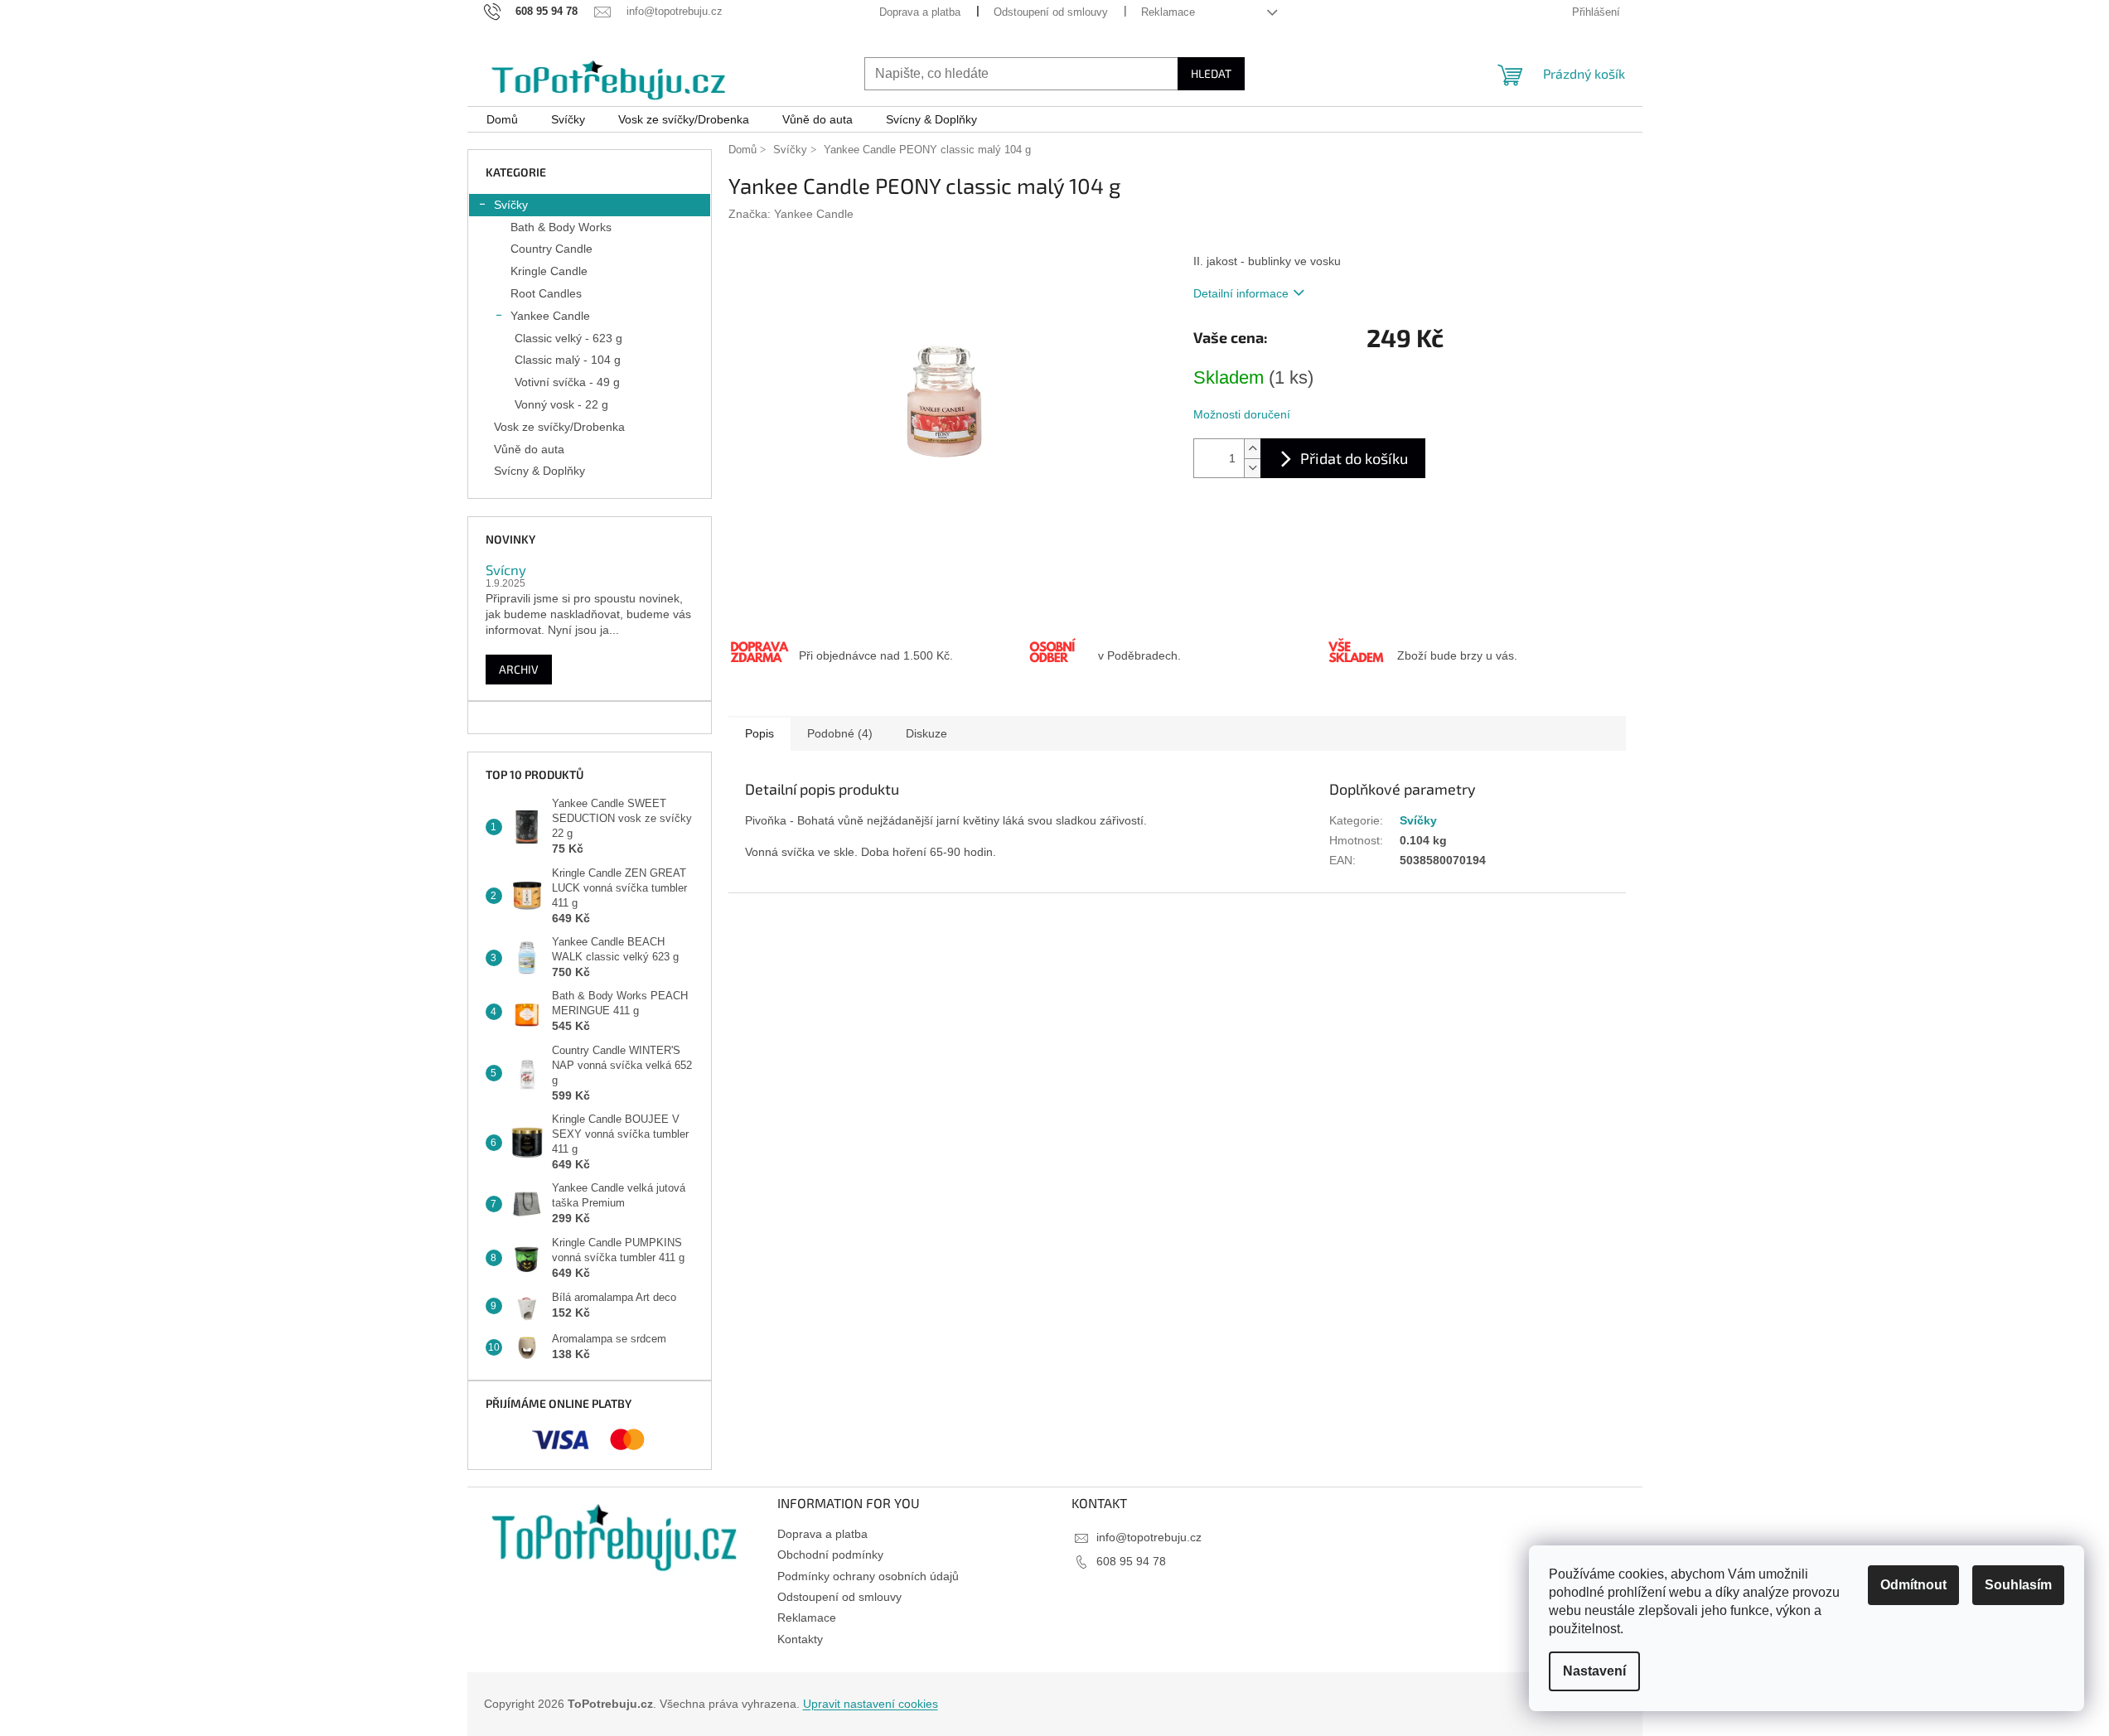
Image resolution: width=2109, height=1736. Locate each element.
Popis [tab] (759, 733)
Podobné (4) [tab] (840, 733)
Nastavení (1594, 1671)
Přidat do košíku (1354, 458)
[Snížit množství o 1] (1252, 468)
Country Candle (551, 249)
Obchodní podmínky (830, 1555)
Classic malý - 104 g (568, 360)
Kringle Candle (549, 271)
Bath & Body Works (561, 227)
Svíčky (511, 205)
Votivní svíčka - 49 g (567, 382)
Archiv (519, 669)
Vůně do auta (529, 449)
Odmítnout (1913, 1585)
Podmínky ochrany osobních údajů (868, 1576)
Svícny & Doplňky (539, 471)
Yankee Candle (550, 316)
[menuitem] (502, 120)
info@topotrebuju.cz (1149, 1537)
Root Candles (546, 293)
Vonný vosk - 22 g (561, 404)
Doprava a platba (920, 12)
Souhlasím (2018, 1585)
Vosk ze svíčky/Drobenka (559, 427)
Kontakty (800, 1639)
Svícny (506, 569)
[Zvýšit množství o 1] (1252, 449)
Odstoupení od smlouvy (1051, 12)
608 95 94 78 (1131, 1561)
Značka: (791, 214)
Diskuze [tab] (926, 733)
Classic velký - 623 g (568, 338)
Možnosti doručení (1242, 414)
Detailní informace (1241, 293)
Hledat (1211, 73)
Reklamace (1168, 12)
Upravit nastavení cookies (871, 1704)
